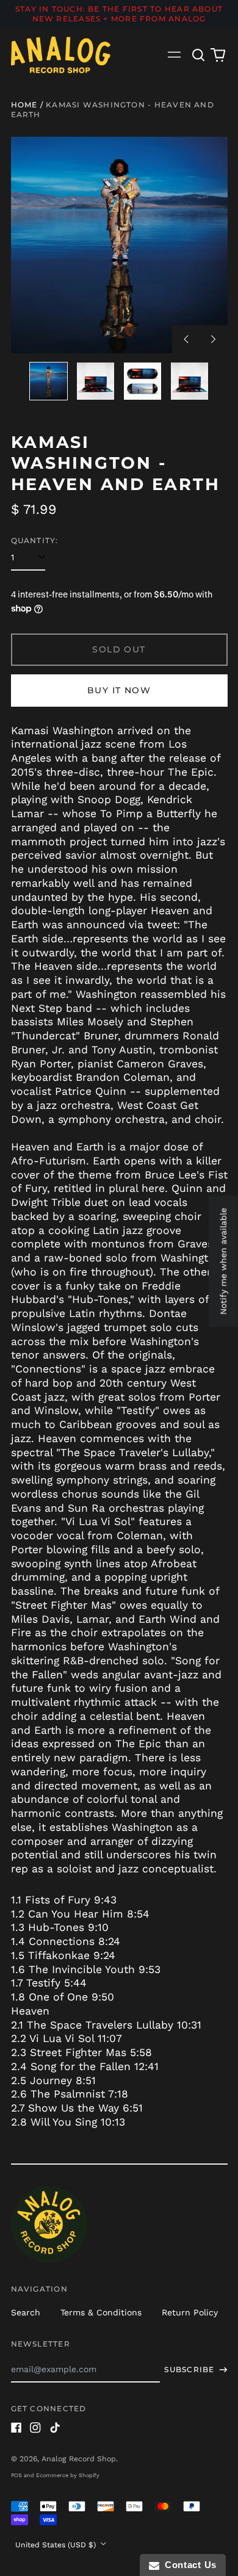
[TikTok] (55, 2428)
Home (24, 105)
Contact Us (188, 2565)
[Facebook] (16, 2428)
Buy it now (119, 690)
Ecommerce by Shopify (68, 2475)
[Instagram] (35, 2428)
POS (16, 2475)
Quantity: (35, 540)
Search (26, 2312)
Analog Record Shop (79, 2459)
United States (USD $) (57, 2545)
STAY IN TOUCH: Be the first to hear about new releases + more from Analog (119, 14)
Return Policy (190, 2312)
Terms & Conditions (101, 2312)
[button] (199, 55)
